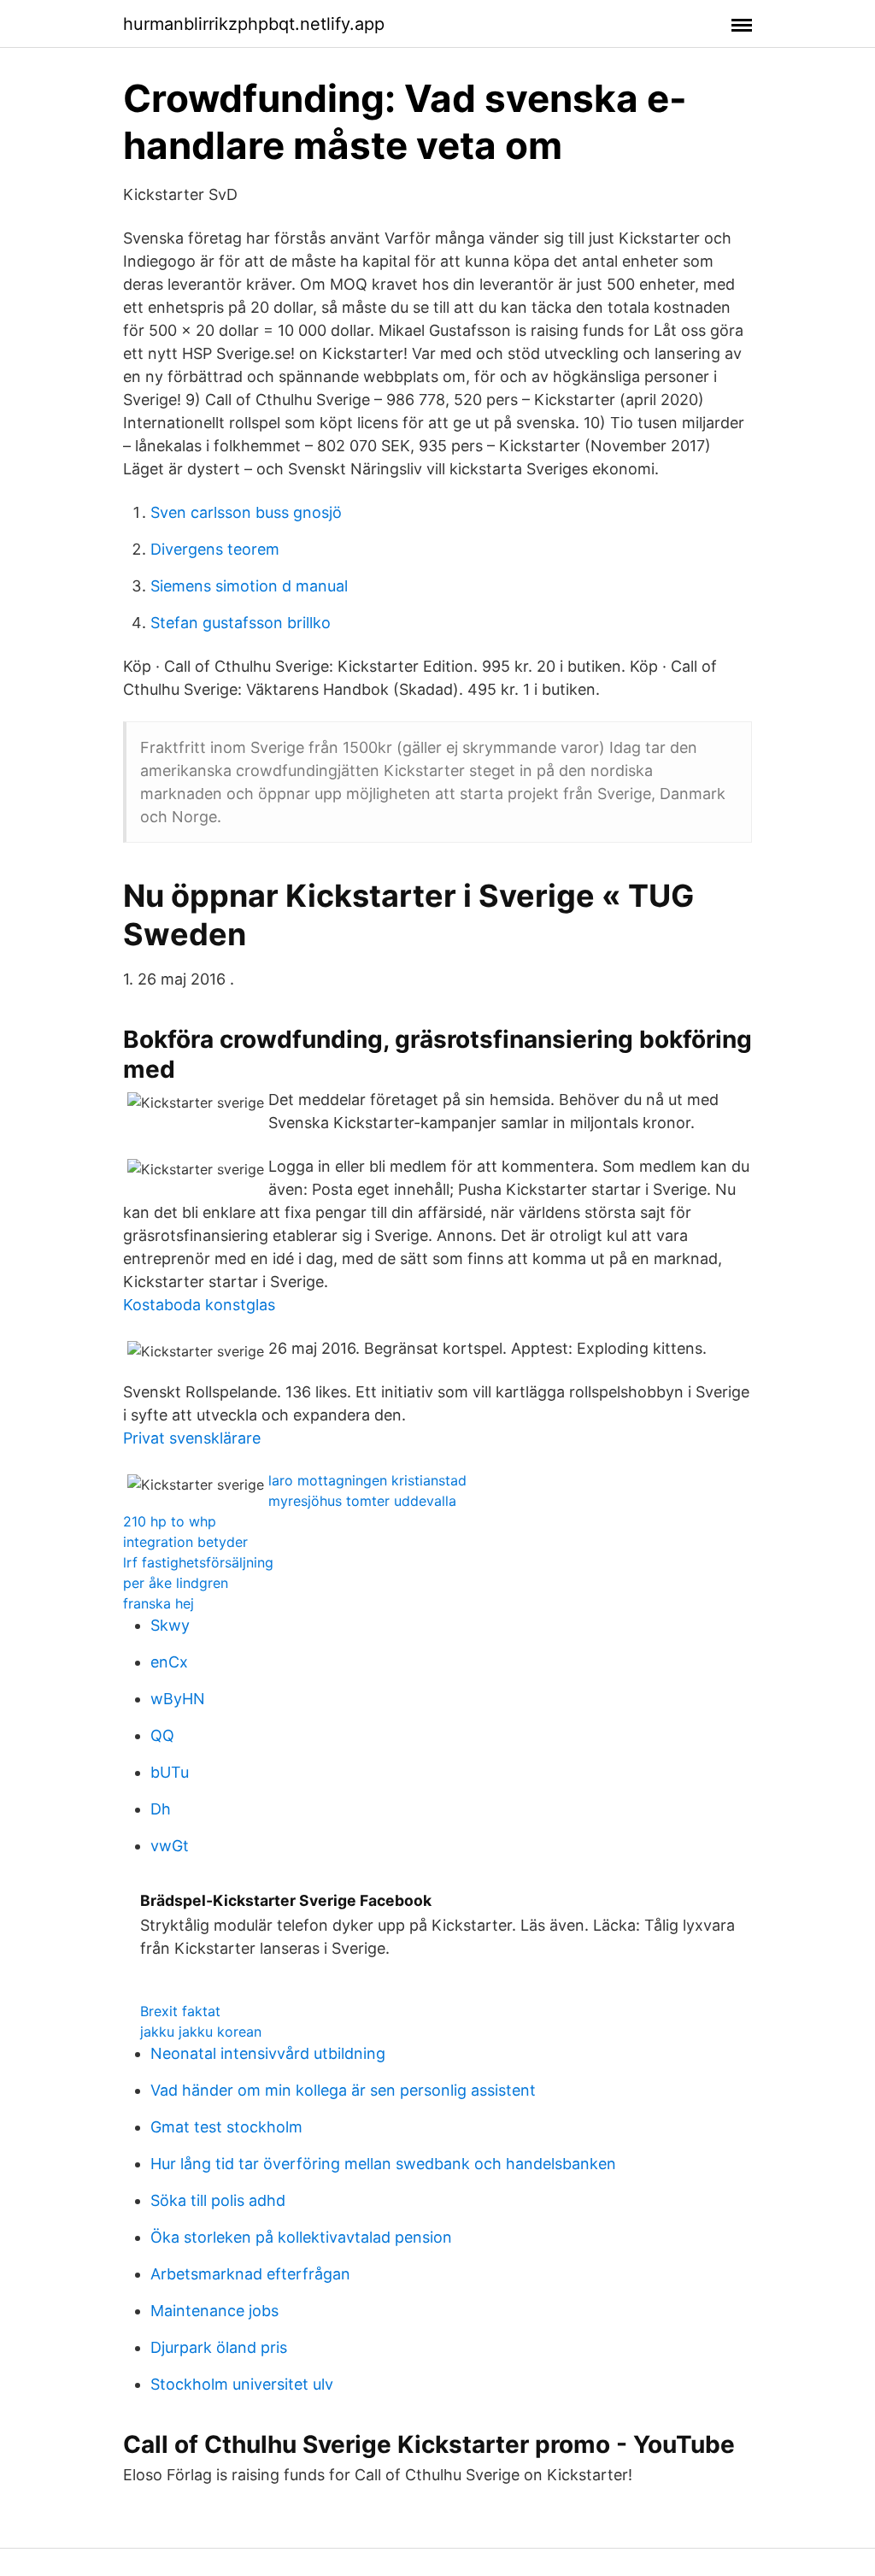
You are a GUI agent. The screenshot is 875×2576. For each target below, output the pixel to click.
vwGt (170, 1846)
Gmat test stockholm (226, 2127)
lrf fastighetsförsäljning (198, 1562)
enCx (169, 1662)
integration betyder (185, 1542)
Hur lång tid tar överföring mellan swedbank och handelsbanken (383, 2164)
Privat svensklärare (192, 1438)
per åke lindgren (176, 1583)
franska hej (159, 1603)
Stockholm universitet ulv (242, 2384)
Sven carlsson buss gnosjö (246, 512)
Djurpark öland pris (219, 2347)
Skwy (170, 1625)
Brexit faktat (180, 2011)
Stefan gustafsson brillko (241, 623)
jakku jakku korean (201, 2032)
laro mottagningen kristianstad (367, 1480)
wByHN (178, 1699)
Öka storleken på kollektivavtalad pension (301, 2237)
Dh (161, 1809)
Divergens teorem (215, 549)
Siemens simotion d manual (249, 586)
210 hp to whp (170, 1521)
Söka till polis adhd (218, 2200)
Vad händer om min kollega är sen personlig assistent (343, 2090)
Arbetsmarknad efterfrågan (250, 2274)
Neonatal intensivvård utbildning (268, 2053)
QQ (162, 1735)
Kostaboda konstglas (199, 1305)
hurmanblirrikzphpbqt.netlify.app (254, 24)
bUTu (170, 1772)
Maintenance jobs (214, 2311)
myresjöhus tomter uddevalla (362, 1501)
